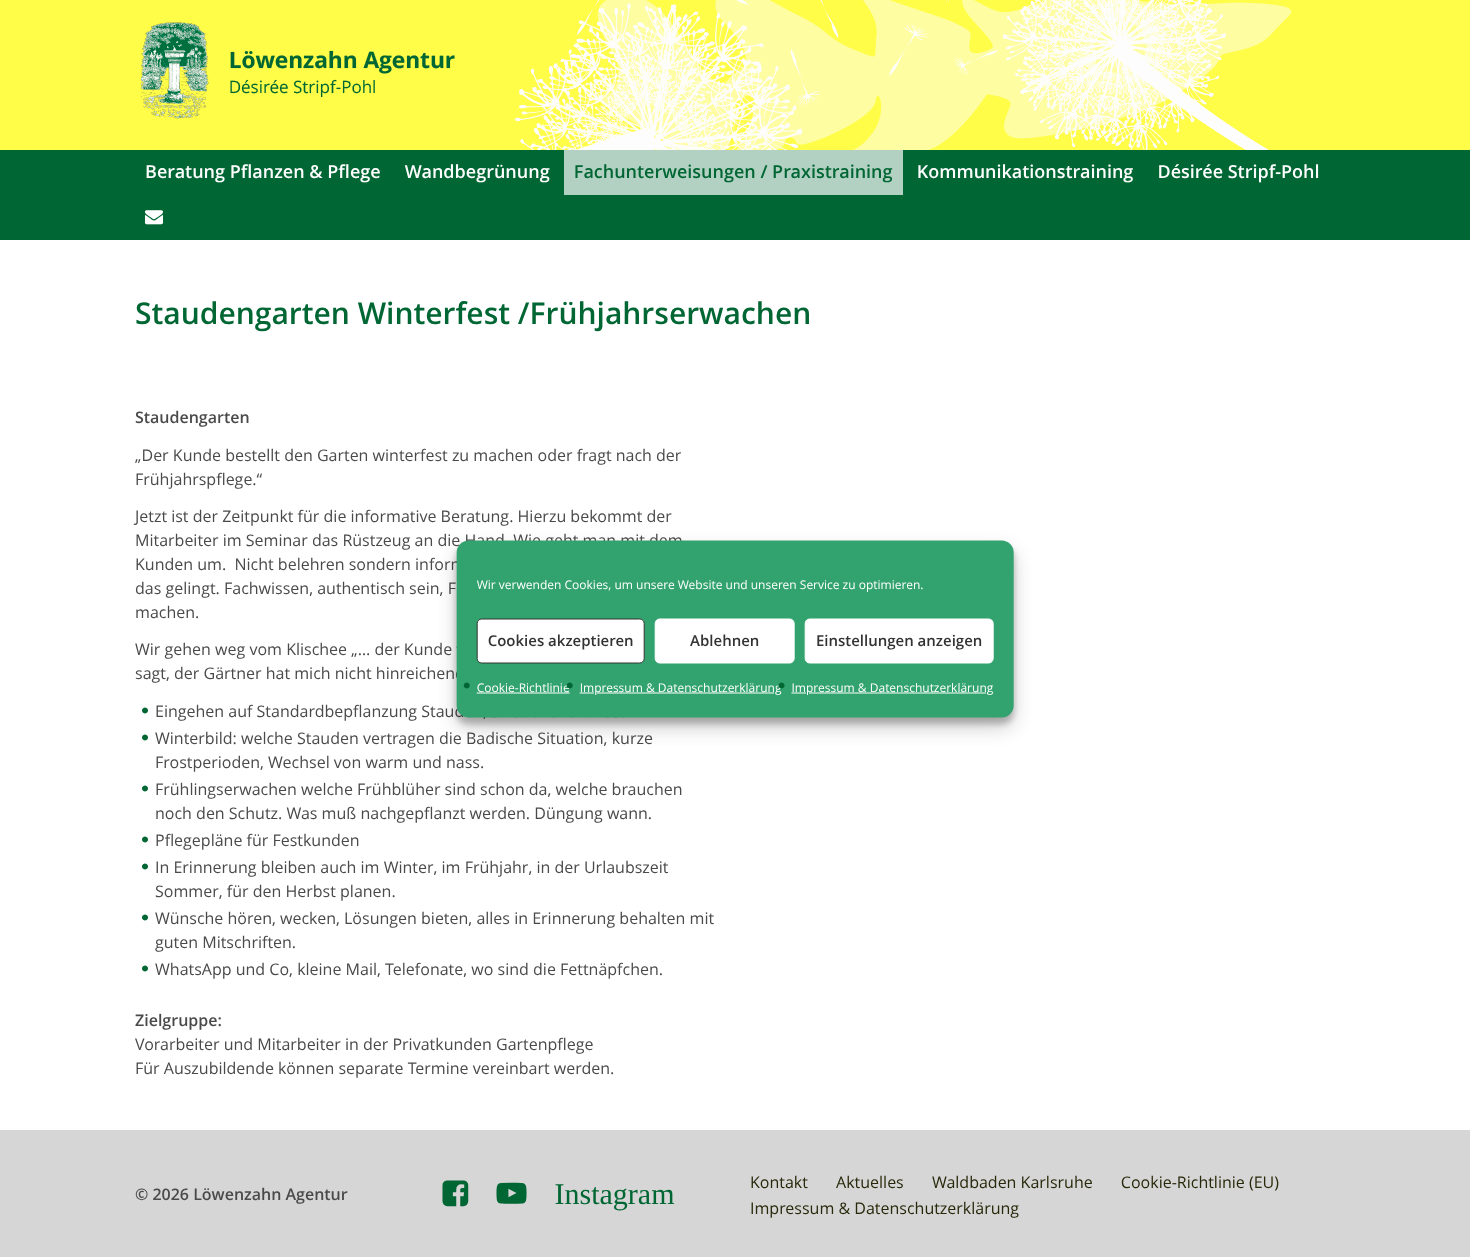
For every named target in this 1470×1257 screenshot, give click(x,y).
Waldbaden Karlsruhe (1012, 1182)
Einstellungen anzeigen (899, 640)
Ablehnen (724, 640)
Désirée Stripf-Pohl (1239, 172)
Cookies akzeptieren (561, 640)
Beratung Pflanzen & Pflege (263, 172)
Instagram (615, 1194)
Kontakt (779, 1182)
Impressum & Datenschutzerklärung (681, 687)
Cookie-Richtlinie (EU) (1200, 1182)
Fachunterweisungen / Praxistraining (733, 172)
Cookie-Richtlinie (523, 687)
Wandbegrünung (477, 172)
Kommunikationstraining (1025, 172)
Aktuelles (870, 1182)
